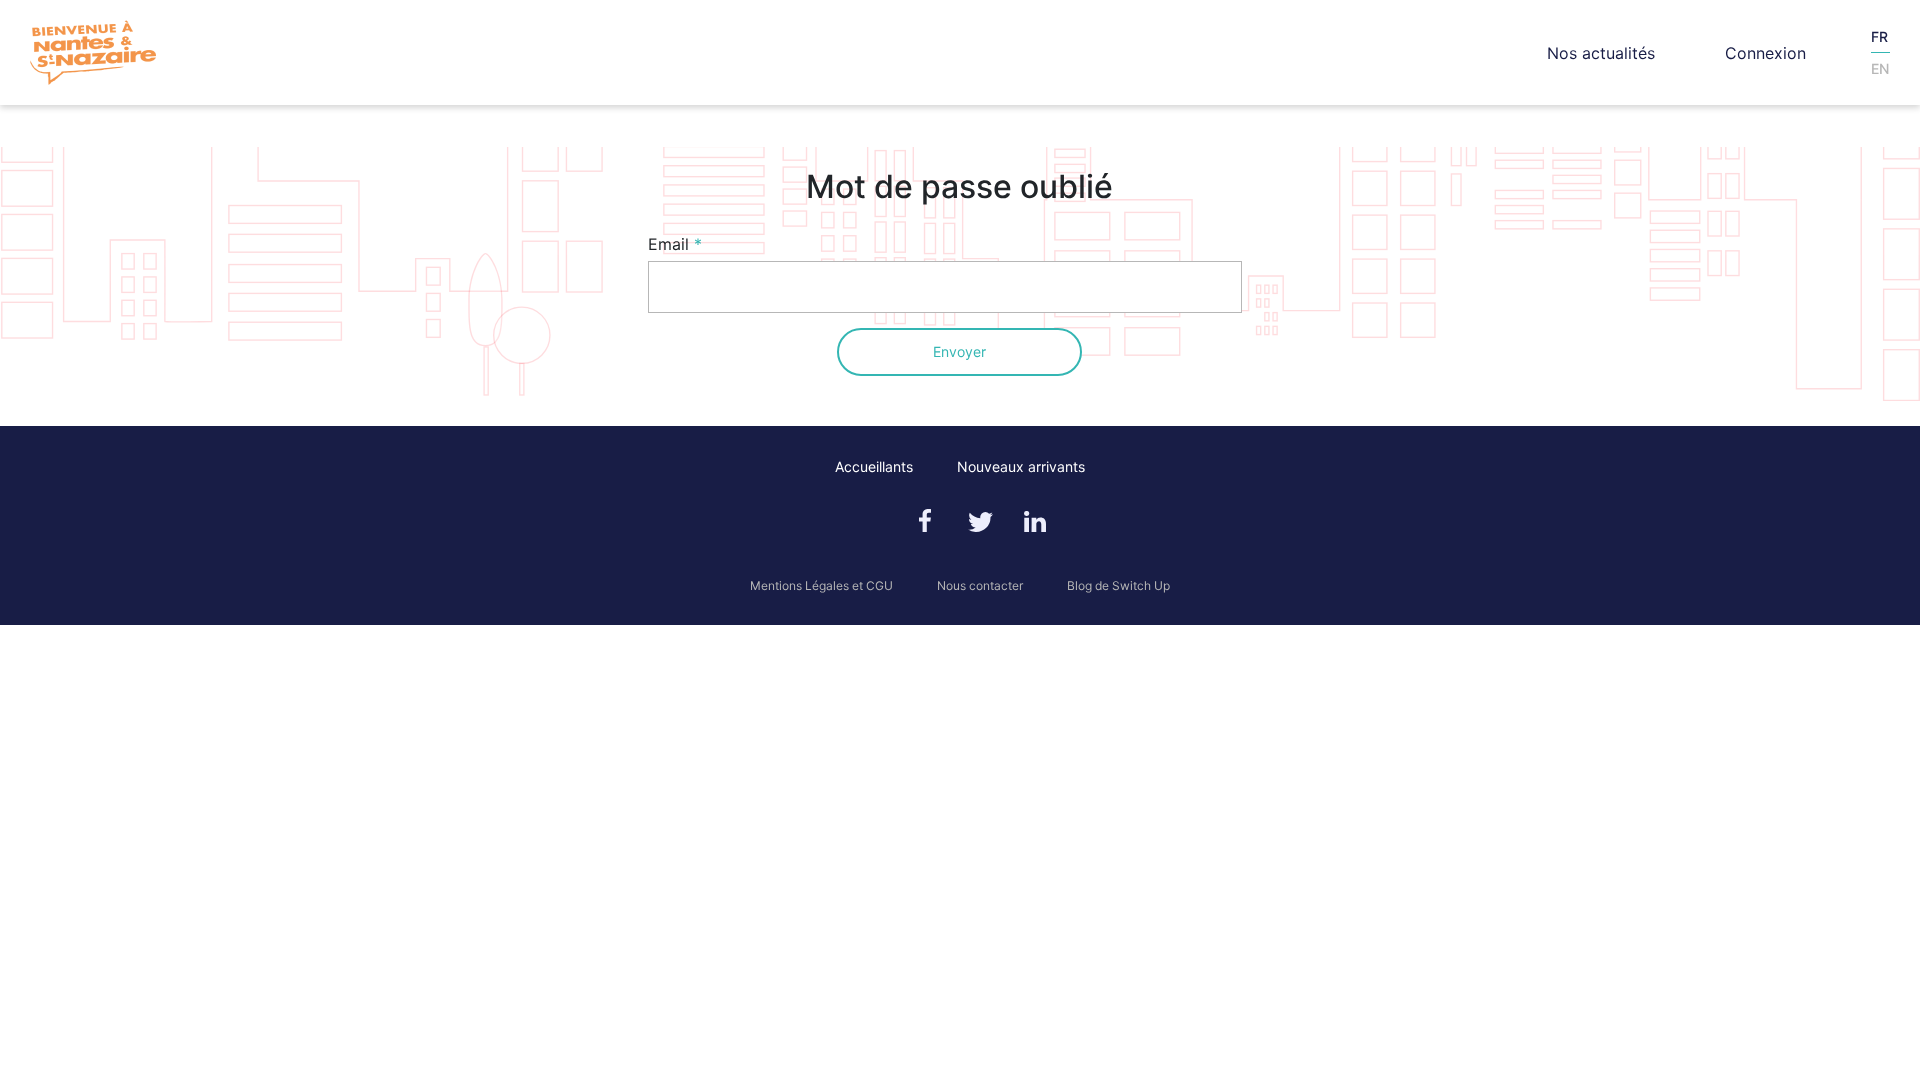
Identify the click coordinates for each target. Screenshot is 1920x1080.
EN (1880, 68)
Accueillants (874, 466)
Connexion (1765, 53)
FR (1879, 36)
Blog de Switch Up (1118, 585)
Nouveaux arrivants (1021, 466)
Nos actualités (1601, 53)
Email (668, 244)
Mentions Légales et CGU (821, 585)
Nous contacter (980, 585)
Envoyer (959, 351)
